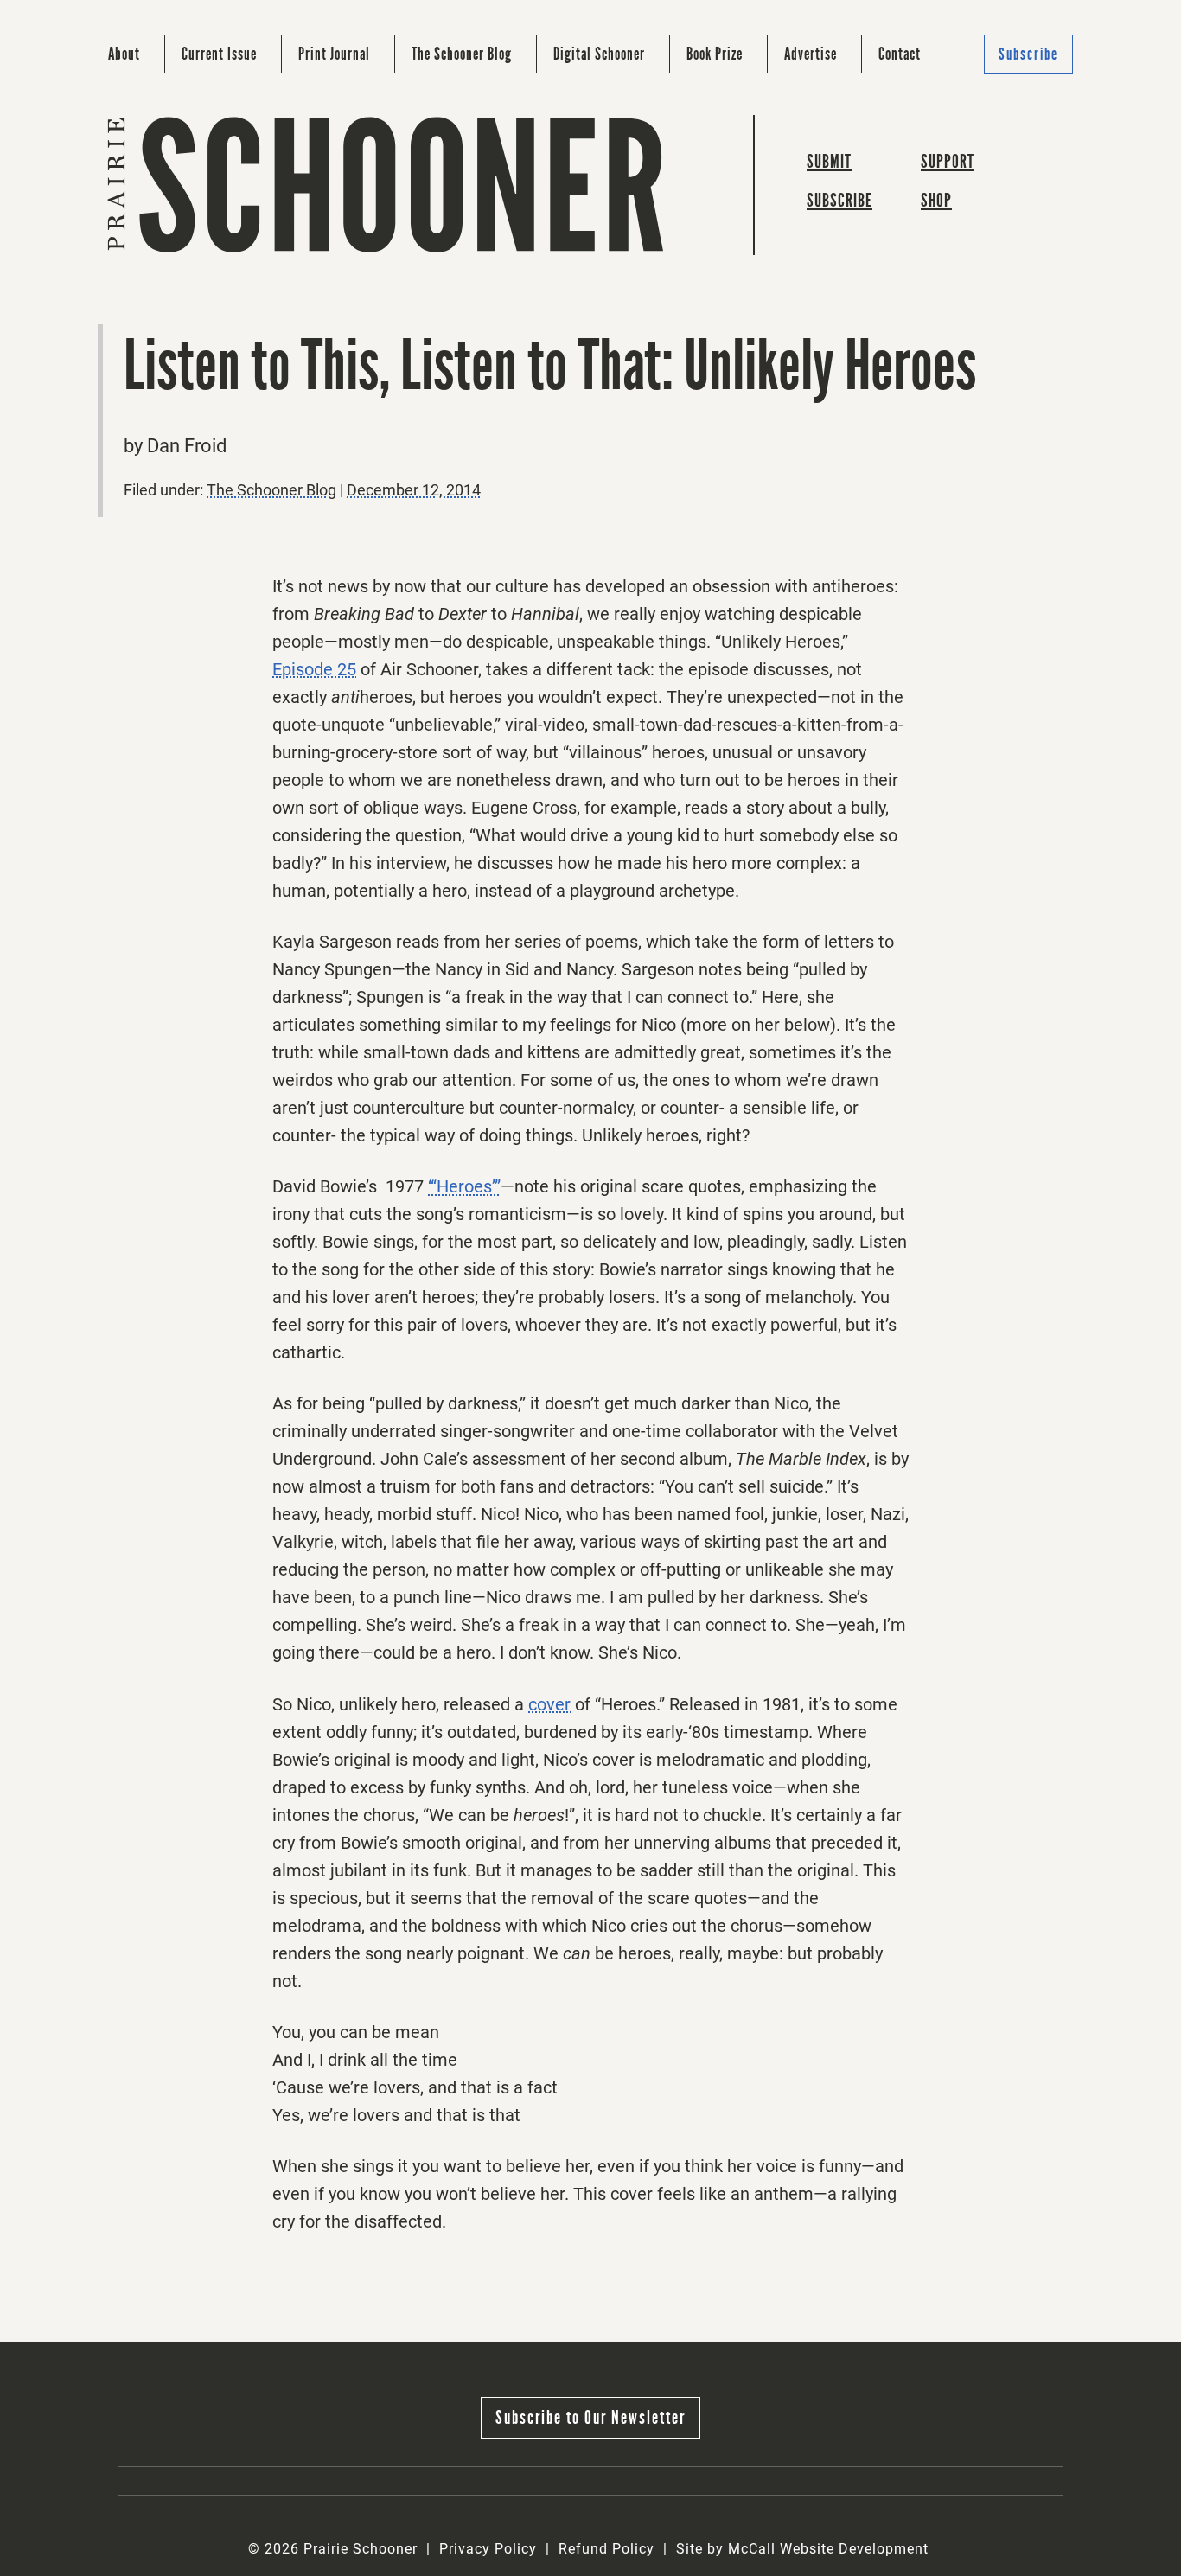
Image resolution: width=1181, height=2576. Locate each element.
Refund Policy (606, 2549)
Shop (936, 200)
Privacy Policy (488, 2549)
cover (549, 1704)
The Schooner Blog (462, 54)
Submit (829, 161)
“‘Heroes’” (464, 1186)
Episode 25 (314, 669)
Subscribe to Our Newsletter (590, 2417)
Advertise (811, 54)
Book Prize (715, 54)
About (124, 54)
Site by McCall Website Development (802, 2549)
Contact (900, 54)
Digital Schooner (599, 54)
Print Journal (334, 54)
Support (948, 161)
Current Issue (219, 54)
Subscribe (1028, 54)
